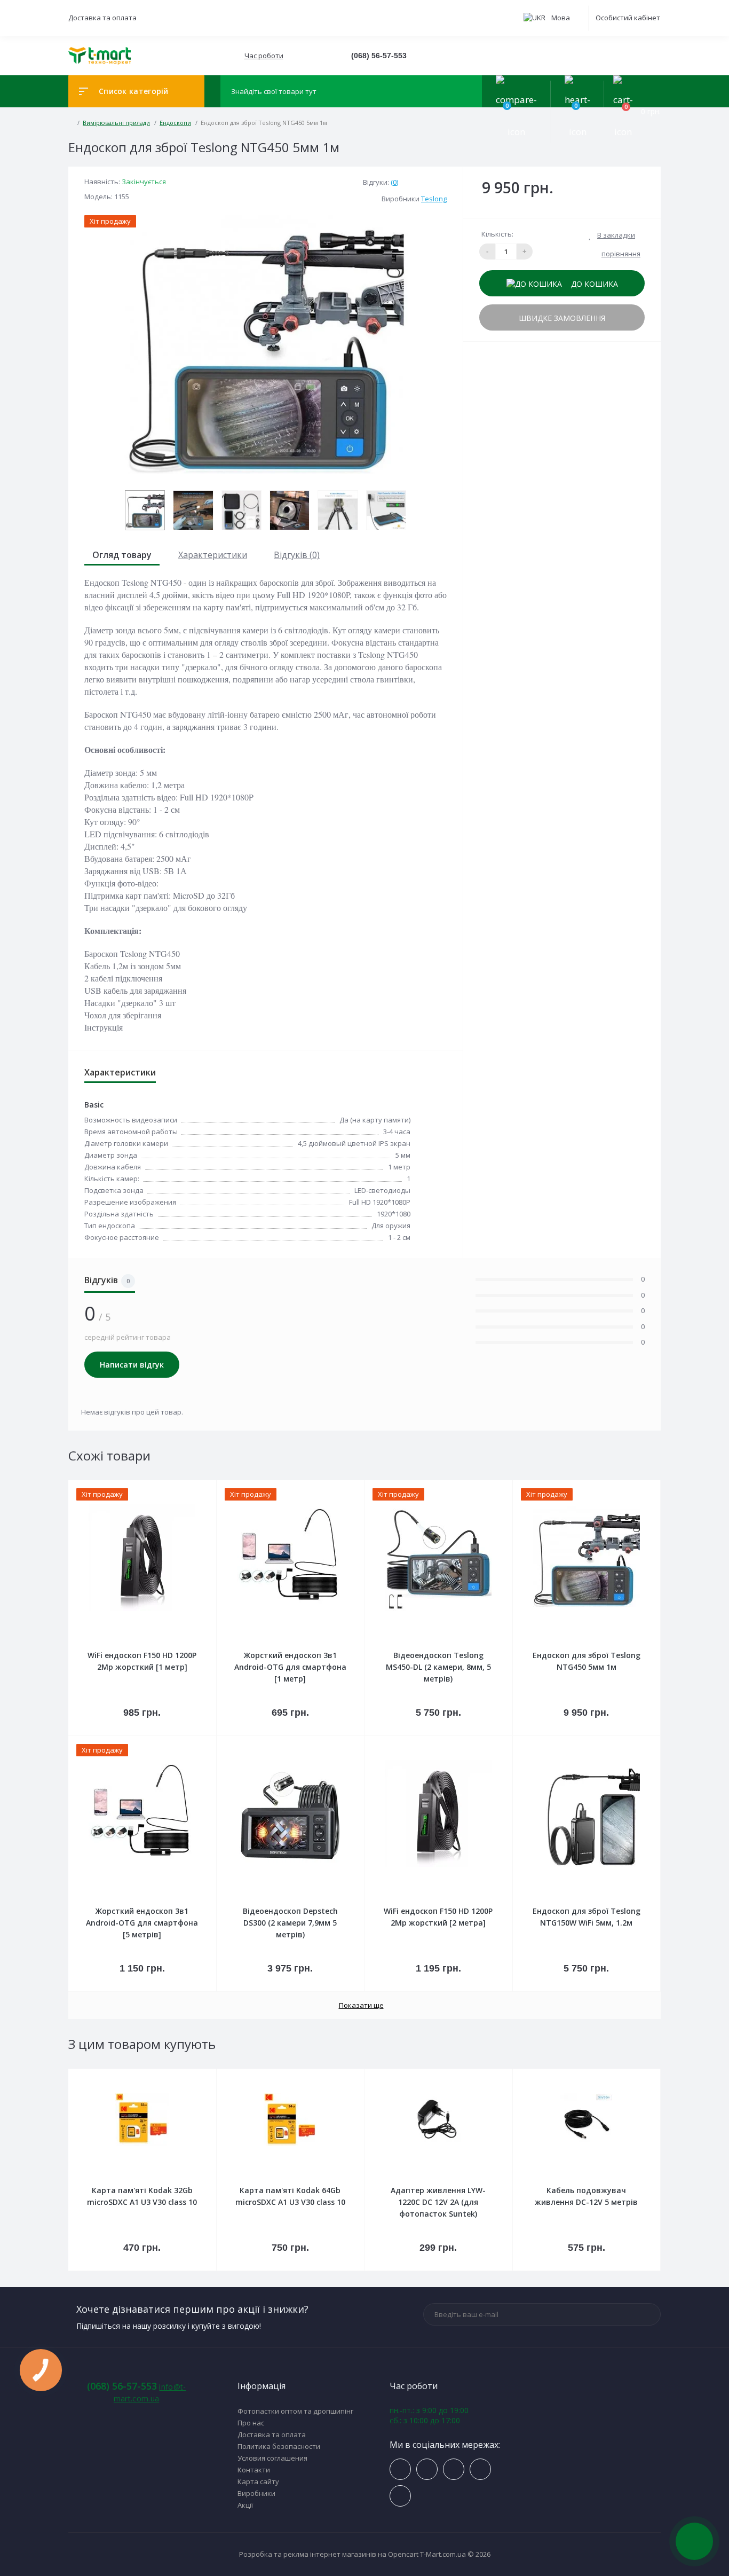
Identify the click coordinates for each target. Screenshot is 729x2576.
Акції (245, 2505)
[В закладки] (215, 1487)
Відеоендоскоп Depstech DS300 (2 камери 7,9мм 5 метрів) (290, 1923)
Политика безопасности (279, 2446)
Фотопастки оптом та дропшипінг (295, 2411)
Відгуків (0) (297, 555)
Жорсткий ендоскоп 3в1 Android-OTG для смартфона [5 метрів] (142, 1923)
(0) (394, 182)
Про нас (251, 2423)
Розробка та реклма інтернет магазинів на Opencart (329, 2554)
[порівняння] (204, 1487)
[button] (263, 56)
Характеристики (213, 555)
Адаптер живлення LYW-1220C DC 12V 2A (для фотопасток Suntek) (438, 2202)
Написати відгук (132, 1365)
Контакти (254, 2470)
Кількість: (497, 234)
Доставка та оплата (102, 18)
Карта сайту (258, 2481)
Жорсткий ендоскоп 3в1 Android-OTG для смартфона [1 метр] (290, 1667)
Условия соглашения (272, 2458)
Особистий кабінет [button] (628, 18)
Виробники (256, 2493)
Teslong (434, 199)
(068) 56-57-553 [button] (122, 2386)
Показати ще (361, 2005)
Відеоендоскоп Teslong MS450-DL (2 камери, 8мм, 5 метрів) (438, 1667)
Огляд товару (122, 555)
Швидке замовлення (562, 318)
